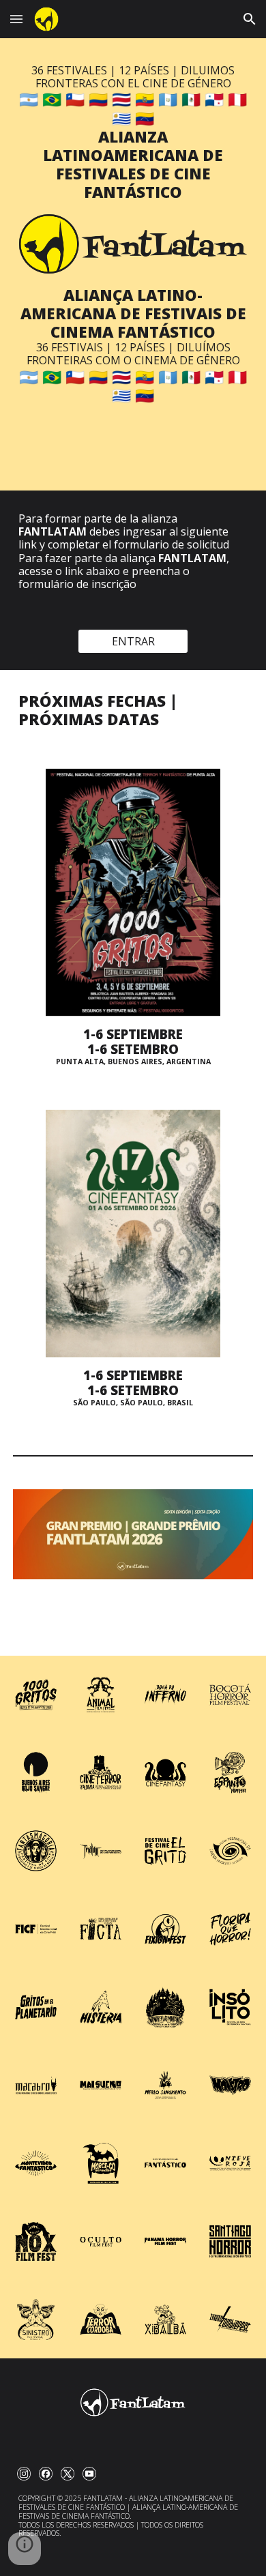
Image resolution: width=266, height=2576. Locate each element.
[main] (133, 133)
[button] (16, 19)
